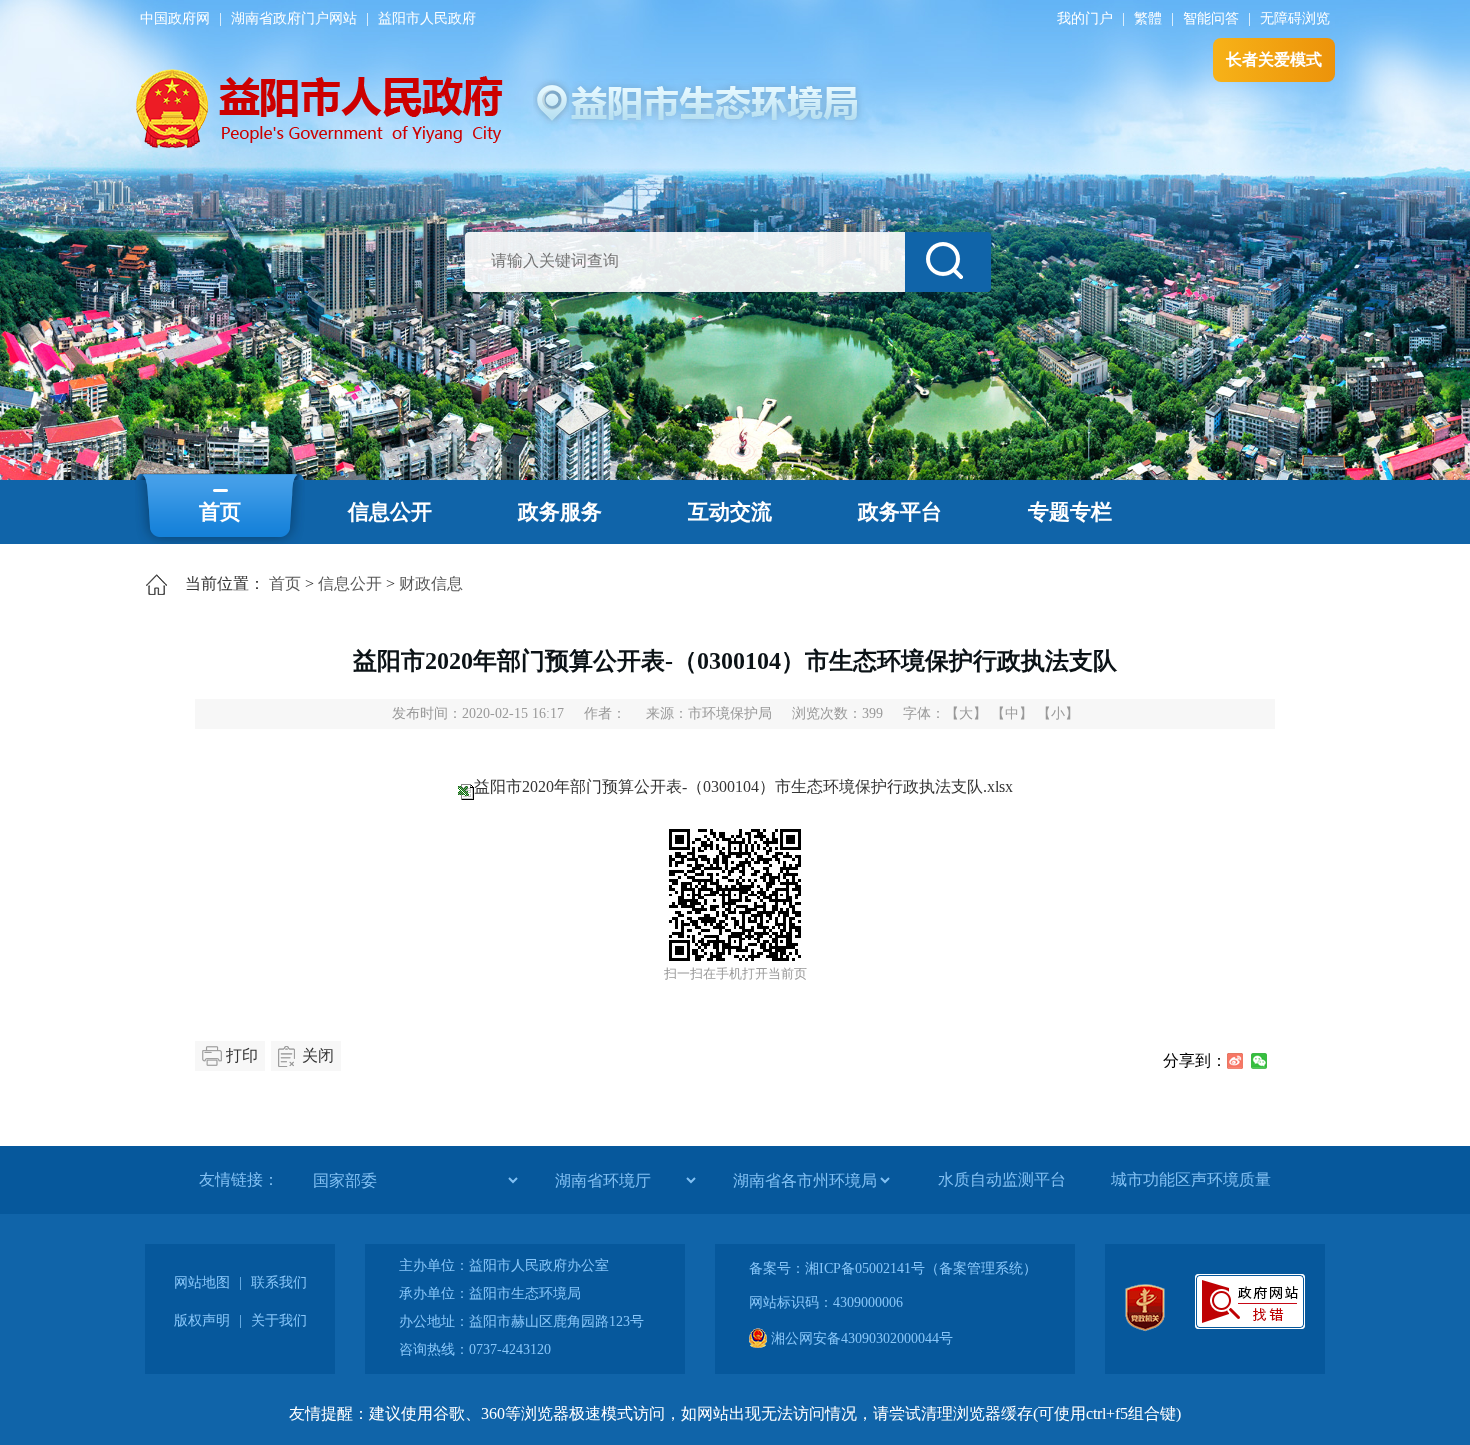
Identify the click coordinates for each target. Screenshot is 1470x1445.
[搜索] (948, 262)
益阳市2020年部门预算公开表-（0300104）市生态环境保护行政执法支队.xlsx (743, 786)
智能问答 (1211, 18)
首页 (220, 512)
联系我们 (279, 1282)
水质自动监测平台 (1002, 1179)
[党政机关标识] (1145, 1326)
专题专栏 (1070, 512)
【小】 (1058, 713)
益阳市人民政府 (427, 18)
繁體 (1148, 18)
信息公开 (390, 512)
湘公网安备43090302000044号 (860, 1338)
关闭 (318, 1055)
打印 (242, 1055)
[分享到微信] (1259, 1061)
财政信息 (431, 583)
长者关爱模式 (1274, 59)
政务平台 (900, 512)
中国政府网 (175, 18)
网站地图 (202, 1282)
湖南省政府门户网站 (294, 18)
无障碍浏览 (1295, 18)
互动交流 (730, 512)
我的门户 (1085, 18)
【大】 (966, 713)
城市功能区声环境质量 (1191, 1179)
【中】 (1012, 713)
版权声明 (202, 1320)
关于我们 (279, 1320)
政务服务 (560, 512)
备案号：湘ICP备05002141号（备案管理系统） (893, 1268)
